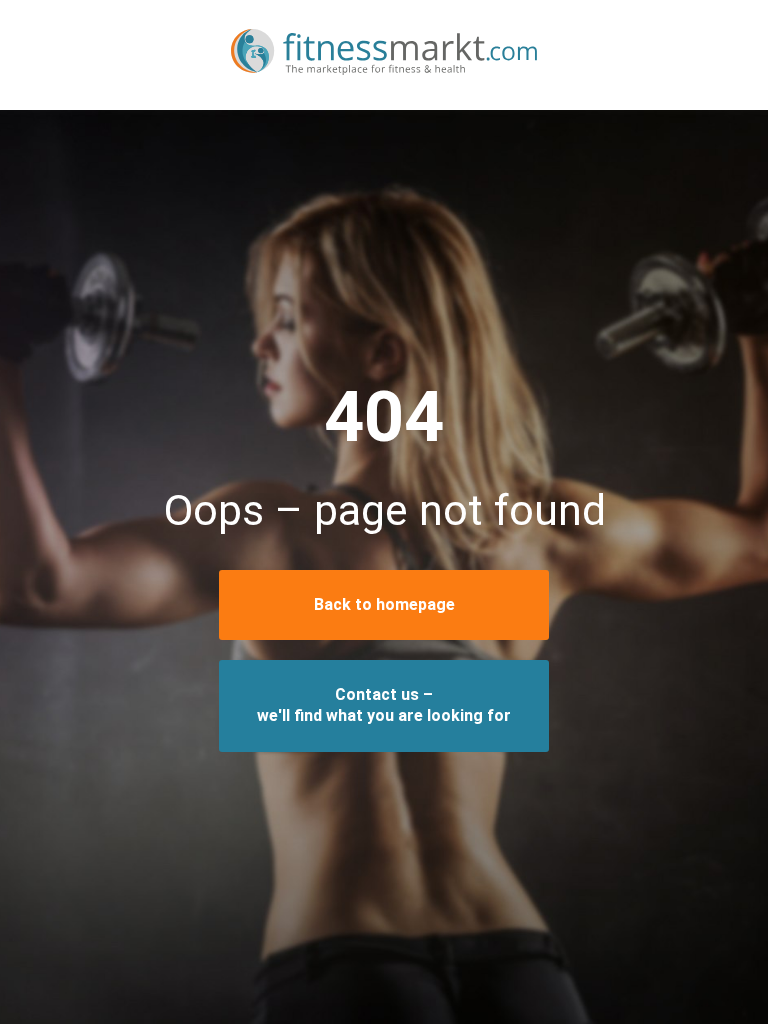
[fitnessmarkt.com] (384, 54)
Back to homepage (384, 604)
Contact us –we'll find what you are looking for (384, 705)
